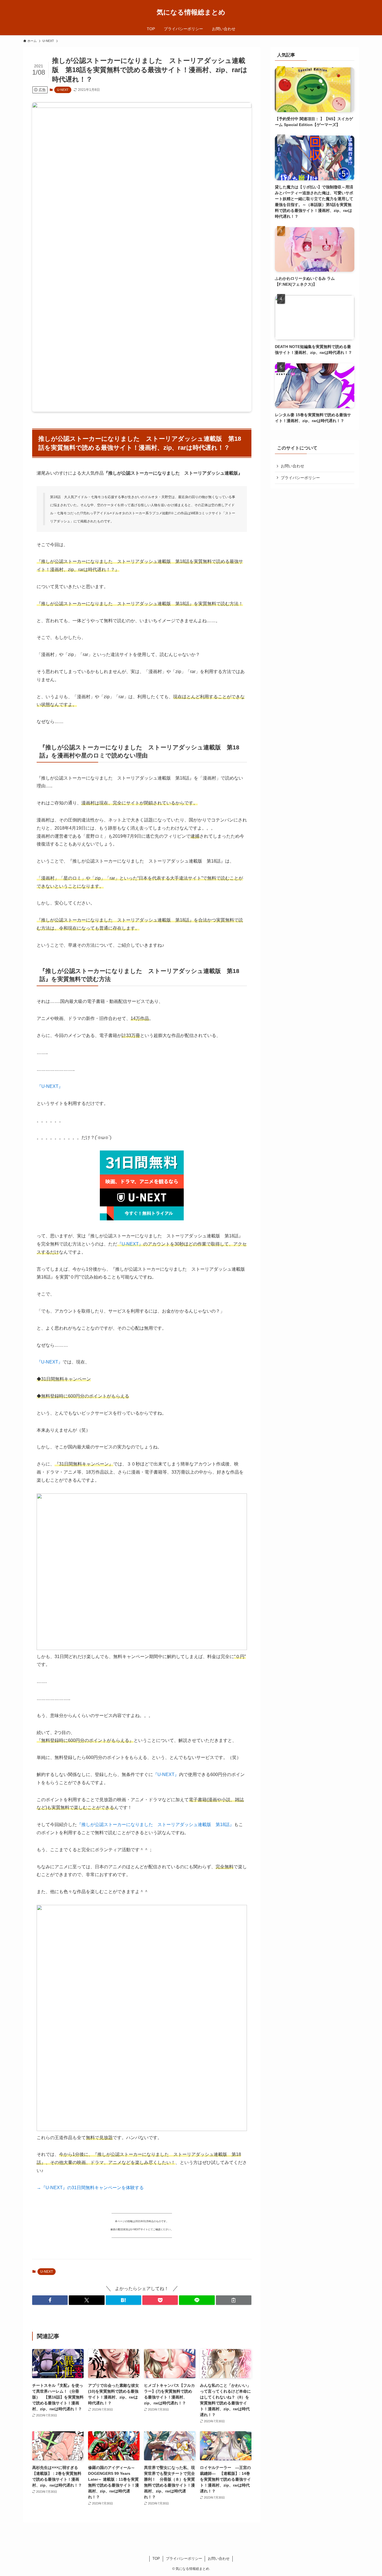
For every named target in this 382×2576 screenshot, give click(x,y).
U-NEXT (63, 90)
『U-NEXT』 (50, 1086)
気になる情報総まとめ (191, 12)
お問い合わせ (293, 466)
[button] (50, 2300)
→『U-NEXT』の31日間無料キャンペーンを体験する (90, 2188)
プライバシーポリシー (300, 478)
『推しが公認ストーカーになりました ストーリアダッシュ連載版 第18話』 (155, 1825)
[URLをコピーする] (234, 2300)
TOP (156, 2559)
